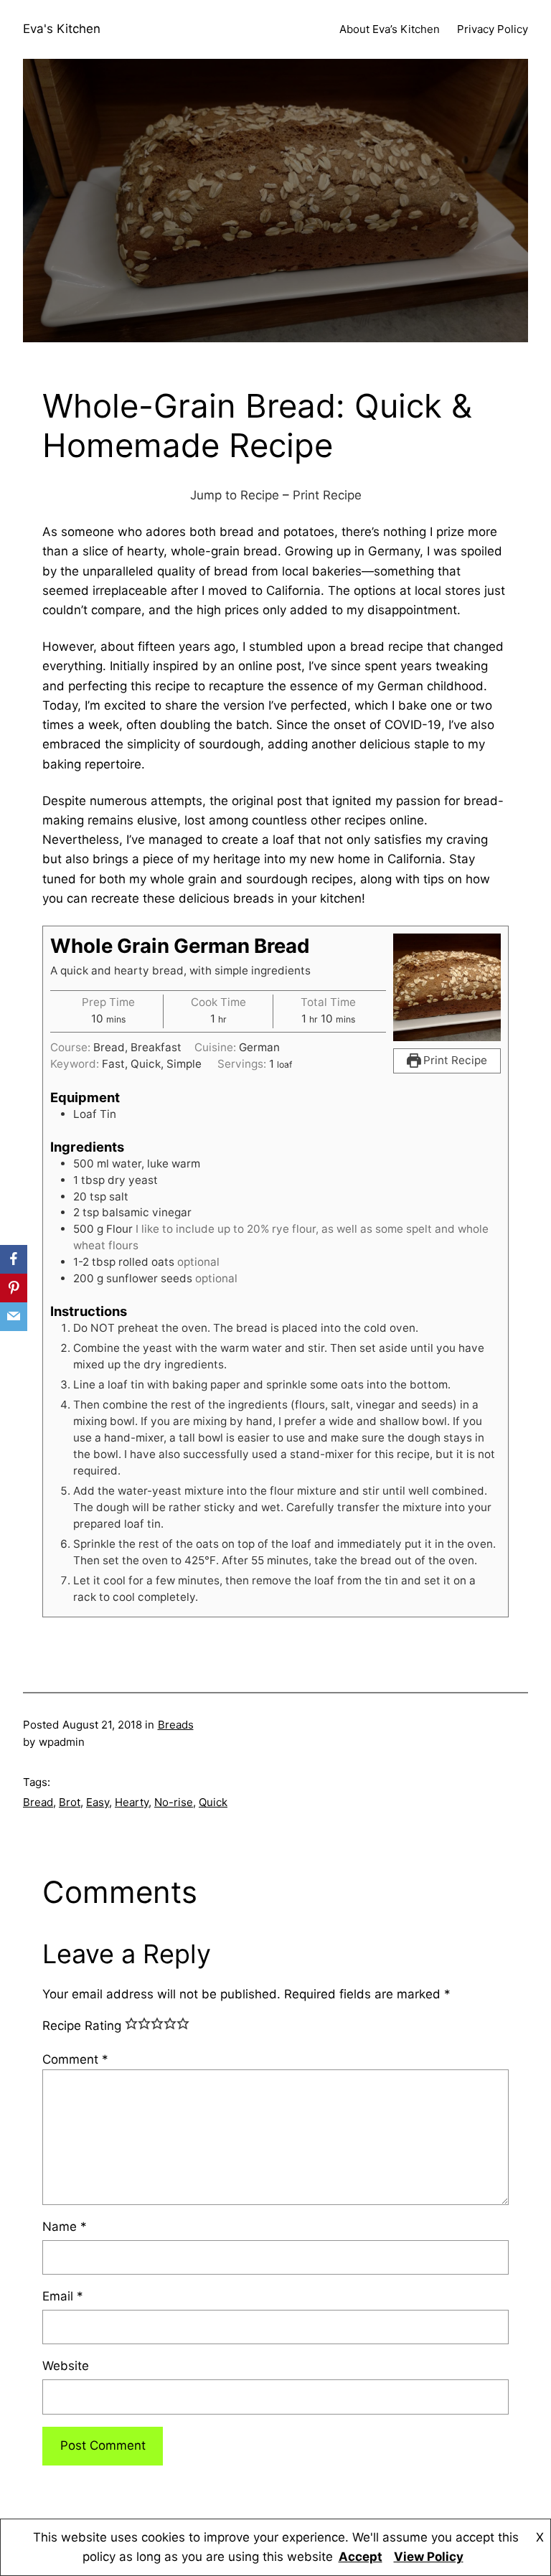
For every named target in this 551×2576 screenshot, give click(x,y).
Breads (176, 1725)
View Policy (429, 2557)
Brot (70, 1802)
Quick (213, 1802)
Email (63, 2296)
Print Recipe (327, 495)
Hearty (132, 1802)
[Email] (14, 1317)
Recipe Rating (82, 2026)
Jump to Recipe (235, 495)
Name (65, 2227)
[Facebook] (14, 1259)
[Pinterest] (14, 1288)
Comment (75, 2059)
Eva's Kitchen (62, 29)
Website (66, 2366)
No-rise (174, 1802)
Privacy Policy (493, 29)
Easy (98, 1802)
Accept (361, 2557)
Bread (38, 1802)
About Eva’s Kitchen (390, 29)
